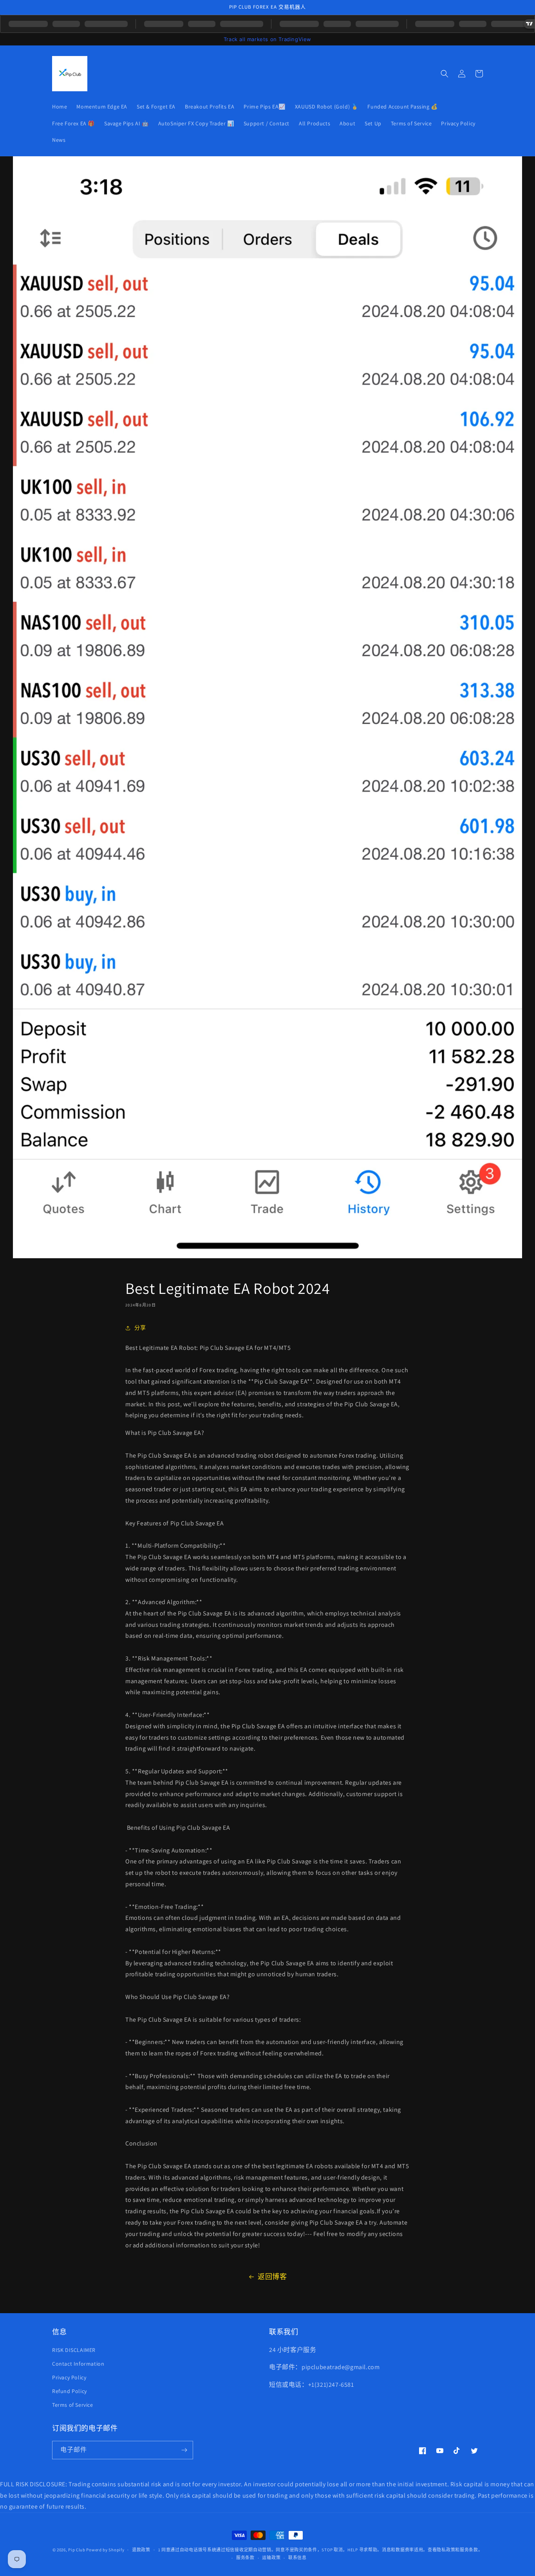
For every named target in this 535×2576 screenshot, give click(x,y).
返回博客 (272, 2277)
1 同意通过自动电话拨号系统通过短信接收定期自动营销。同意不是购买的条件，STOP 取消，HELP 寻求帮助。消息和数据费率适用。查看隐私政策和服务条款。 (321, 2550)
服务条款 (245, 2558)
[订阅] (184, 2450)
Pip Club (77, 2550)
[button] (445, 74)
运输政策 (271, 2558)
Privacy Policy (69, 2377)
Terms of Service (73, 2405)
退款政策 (141, 2550)
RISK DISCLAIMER (74, 2350)
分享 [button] (140, 1328)
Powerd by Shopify (105, 2550)
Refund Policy (70, 2391)
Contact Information (78, 2364)
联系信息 (297, 2558)
